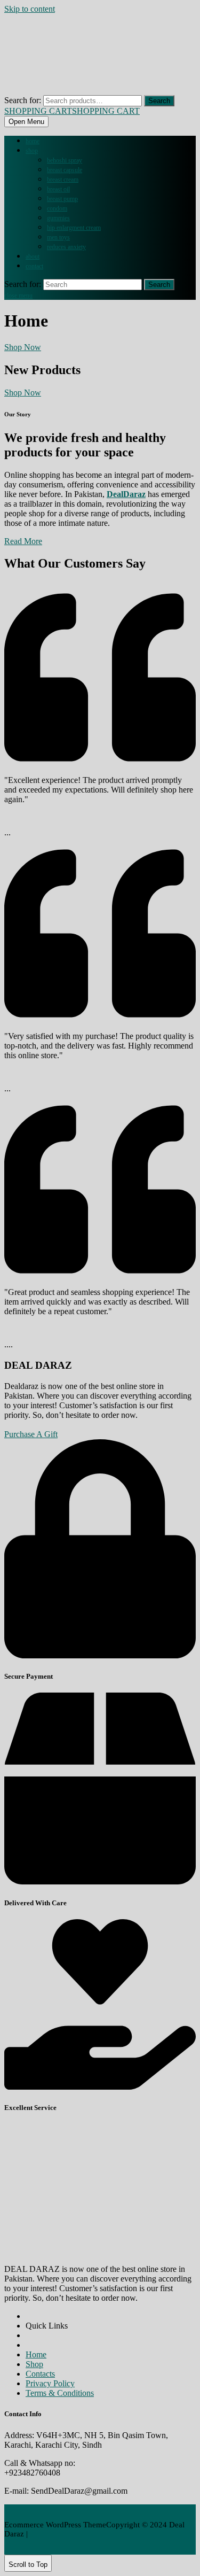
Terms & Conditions (60, 2393)
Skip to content (30, 9)
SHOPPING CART (72, 111)
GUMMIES (58, 218)
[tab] (26, 122)
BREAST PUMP (62, 199)
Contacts (40, 2374)
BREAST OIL (58, 189)
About (33, 257)
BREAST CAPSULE (65, 170)
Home (33, 141)
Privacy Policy (50, 2383)
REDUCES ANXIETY (66, 247)
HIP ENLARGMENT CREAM (74, 228)
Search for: (23, 100)
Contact (34, 266)
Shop (32, 151)
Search (159, 101)
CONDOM (57, 208)
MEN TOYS (58, 237)
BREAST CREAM (63, 180)
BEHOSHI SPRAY (65, 160)
